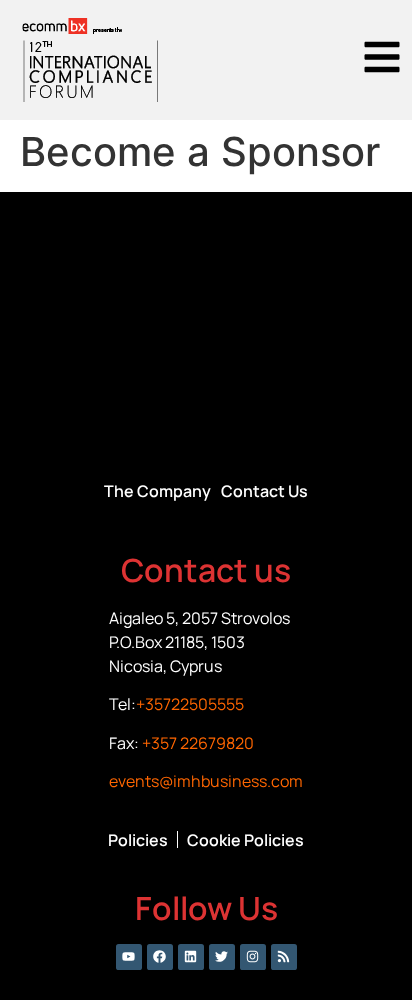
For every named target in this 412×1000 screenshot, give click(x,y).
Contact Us (264, 491)
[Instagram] (253, 957)
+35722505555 (190, 704)
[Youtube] (129, 957)
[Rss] (284, 957)
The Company (157, 491)
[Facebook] (160, 957)
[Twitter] (222, 957)
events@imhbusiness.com (206, 781)
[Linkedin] (191, 957)
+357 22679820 (198, 743)
